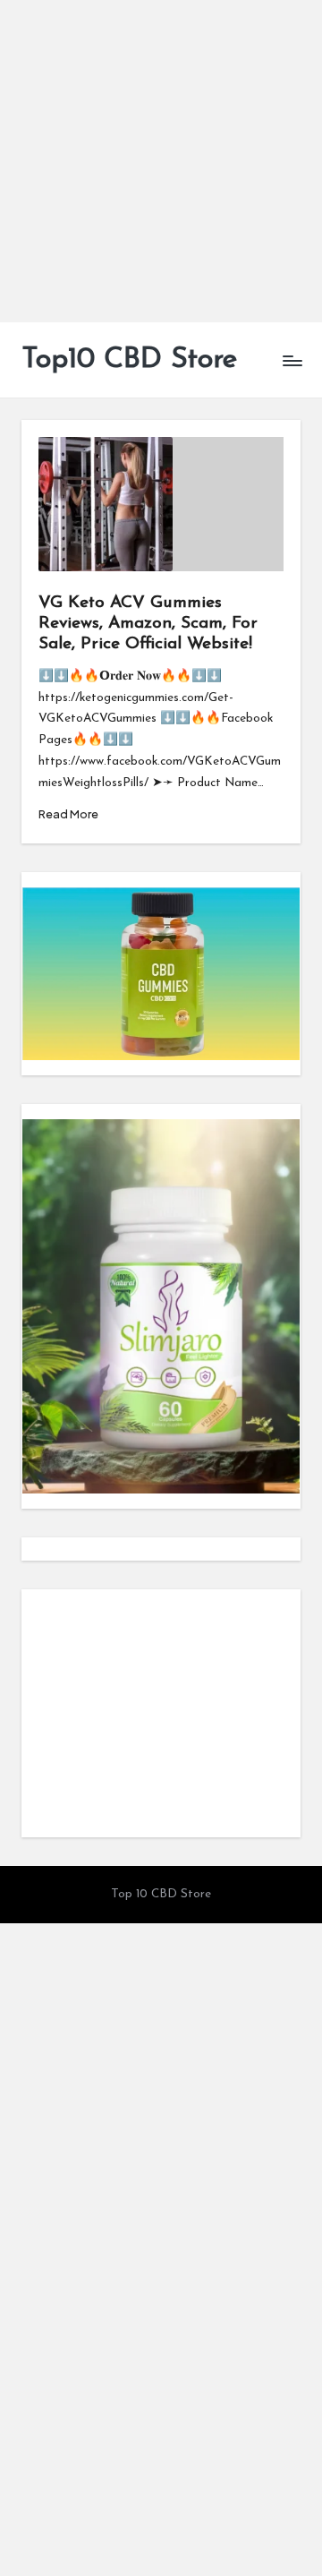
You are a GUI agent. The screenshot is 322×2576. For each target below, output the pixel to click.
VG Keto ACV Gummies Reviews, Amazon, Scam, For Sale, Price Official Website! (148, 624)
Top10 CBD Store (129, 360)
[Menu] (292, 360)
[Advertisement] (161, 161)
